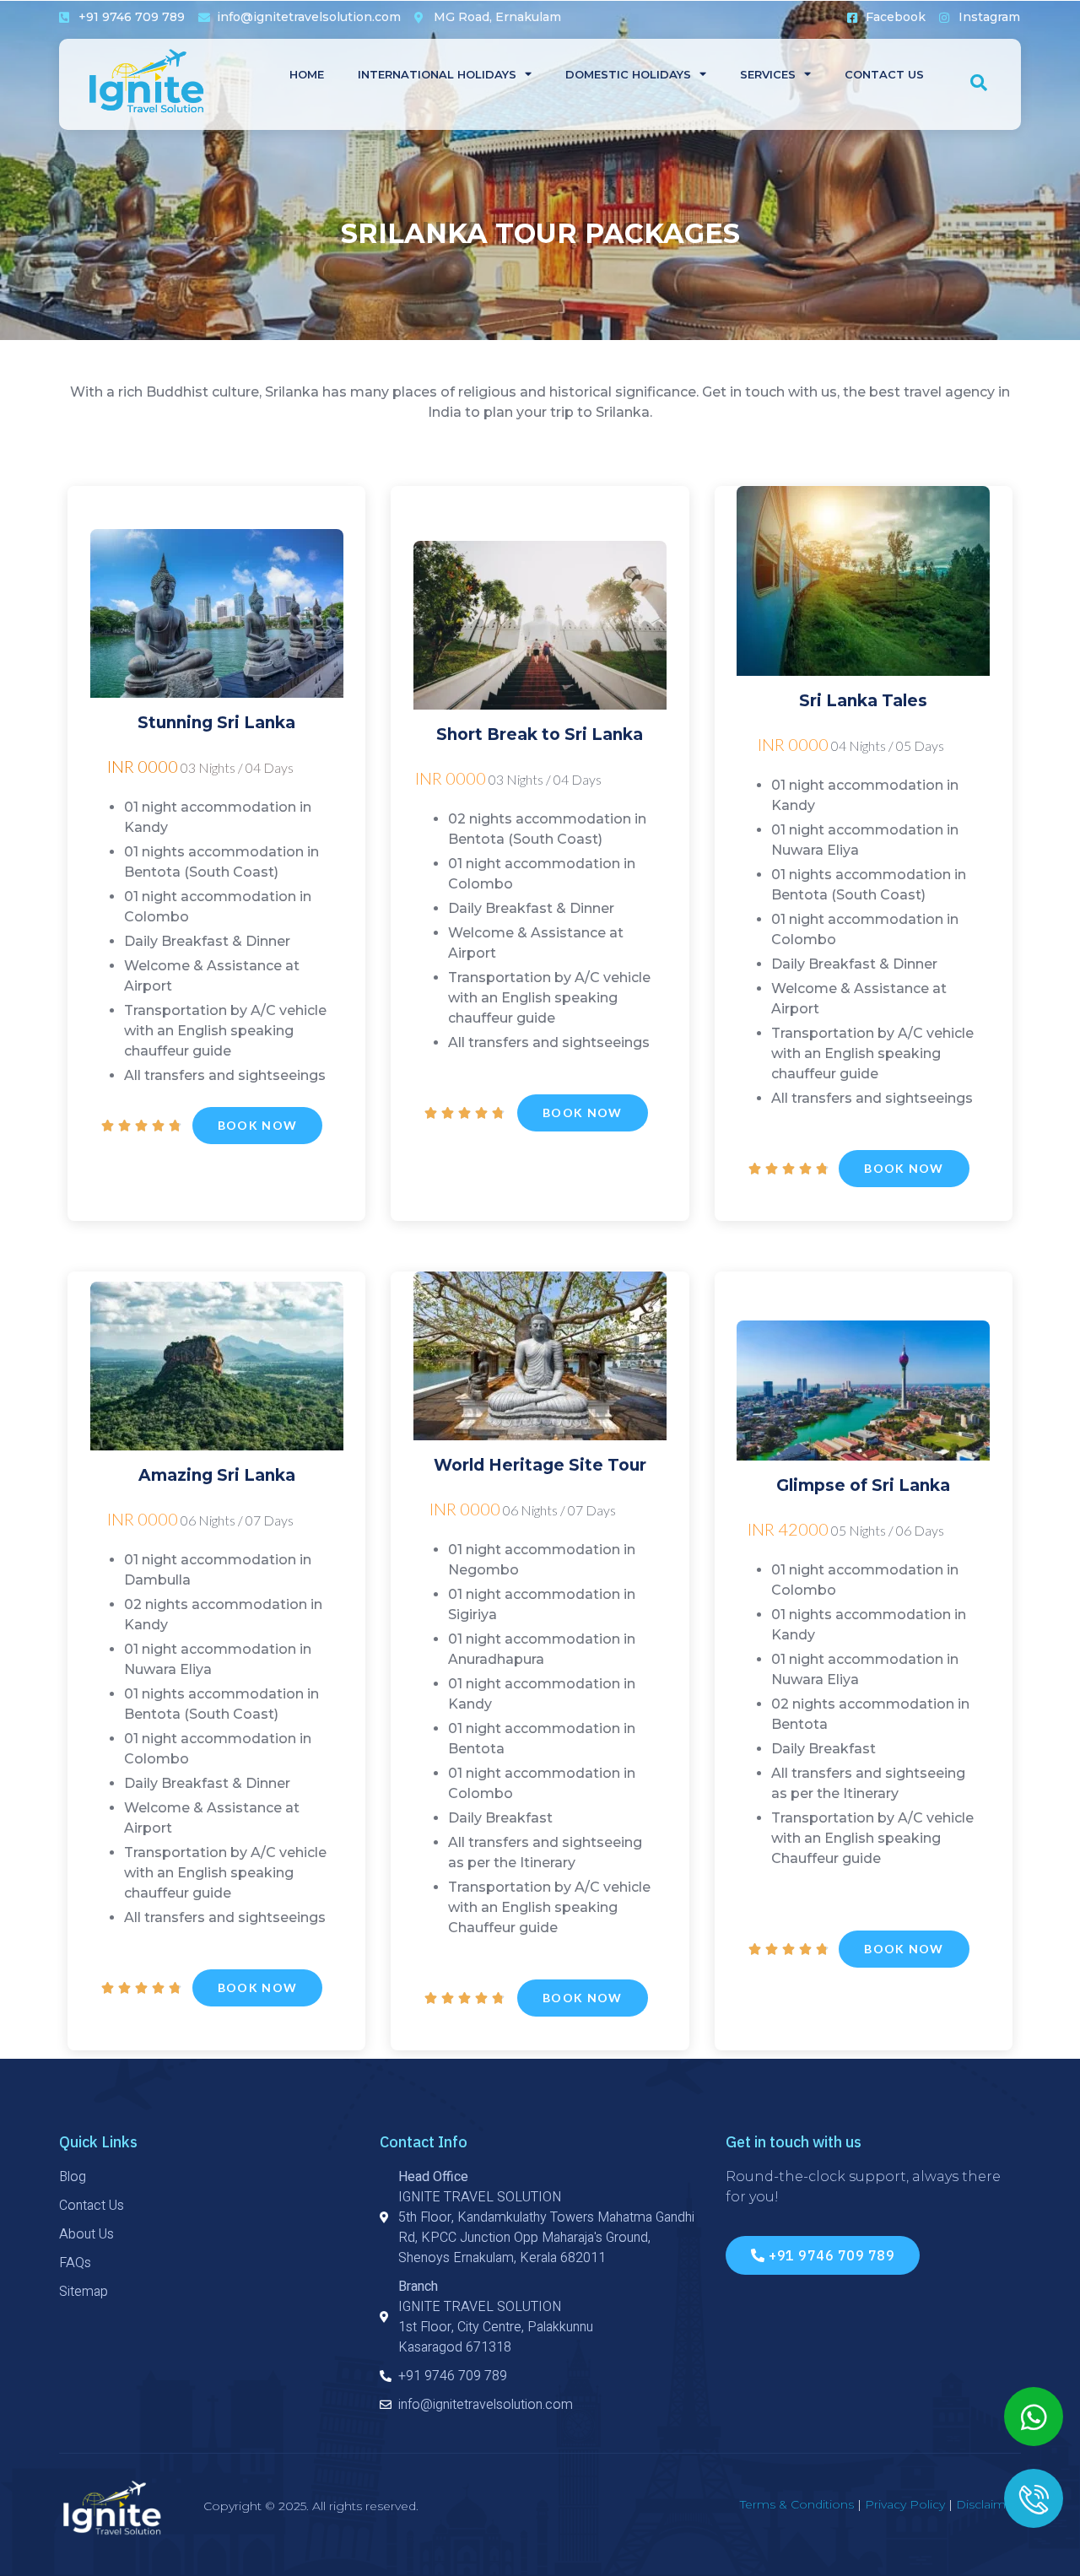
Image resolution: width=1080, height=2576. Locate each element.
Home (307, 74)
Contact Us (884, 74)
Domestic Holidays (628, 74)
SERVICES (768, 74)
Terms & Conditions (797, 2504)
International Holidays (437, 74)
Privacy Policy (905, 2504)
